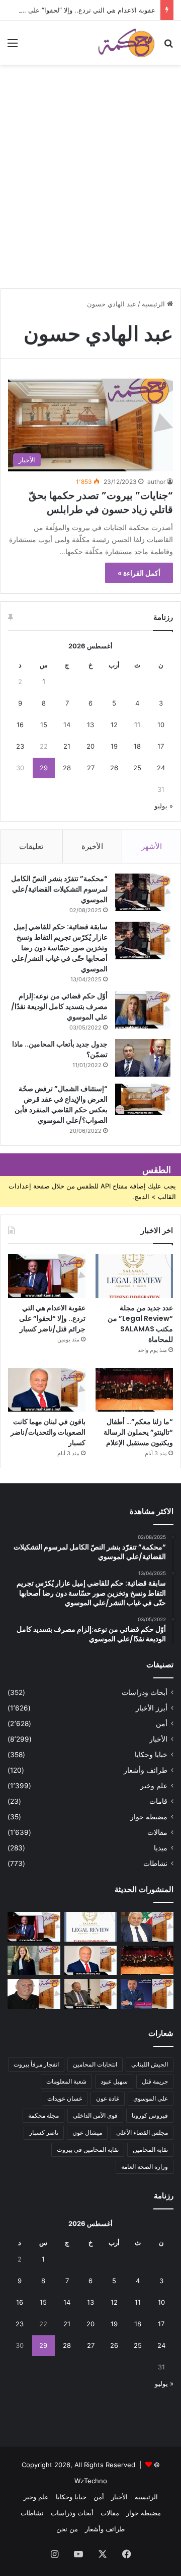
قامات (158, 1801)
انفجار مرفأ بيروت (36, 2064)
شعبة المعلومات (66, 2081)
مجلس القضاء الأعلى (142, 2132)
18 (137, 746)
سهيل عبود (114, 2081)
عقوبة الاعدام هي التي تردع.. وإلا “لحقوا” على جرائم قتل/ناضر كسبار (52, 1318)
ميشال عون (87, 2132)
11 (137, 725)
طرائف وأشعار (146, 1770)
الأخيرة (92, 846)
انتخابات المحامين (95, 2064)
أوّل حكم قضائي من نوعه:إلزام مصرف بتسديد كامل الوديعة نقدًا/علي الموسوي (59, 1006)
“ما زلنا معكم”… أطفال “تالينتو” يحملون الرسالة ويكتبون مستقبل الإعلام (138, 1432)
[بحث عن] (168, 46)
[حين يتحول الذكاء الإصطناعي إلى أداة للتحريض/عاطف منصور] (147, 1927)
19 (114, 746)
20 (90, 746)
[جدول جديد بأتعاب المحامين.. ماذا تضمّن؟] (143, 1058)
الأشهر (152, 846)
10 (161, 725)
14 (67, 725)
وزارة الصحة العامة (145, 2167)
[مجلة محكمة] (126, 43)
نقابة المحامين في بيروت (88, 2150)
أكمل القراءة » (139, 573)
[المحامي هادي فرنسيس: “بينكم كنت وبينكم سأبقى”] (147, 1994)
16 (20, 725)
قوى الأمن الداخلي (95, 2115)
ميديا (161, 1848)
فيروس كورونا (150, 2115)
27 (91, 768)
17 (161, 746)
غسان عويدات (65, 2098)
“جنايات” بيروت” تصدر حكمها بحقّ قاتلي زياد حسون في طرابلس (101, 502)
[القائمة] (13, 46)
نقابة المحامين (150, 2150)
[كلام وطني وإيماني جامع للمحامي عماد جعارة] (34, 1994)
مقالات (157, 1832)
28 (67, 768)
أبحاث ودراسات (145, 1692)
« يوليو (164, 806)
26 (114, 768)
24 (161, 768)
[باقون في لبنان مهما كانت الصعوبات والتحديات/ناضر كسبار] (47, 1390)
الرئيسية (154, 304)
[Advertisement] (90, 191)
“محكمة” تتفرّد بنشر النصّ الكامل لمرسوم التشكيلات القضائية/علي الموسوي (59, 889)
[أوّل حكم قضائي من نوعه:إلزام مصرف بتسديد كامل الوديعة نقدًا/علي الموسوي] (143, 1010)
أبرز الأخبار (152, 1708)
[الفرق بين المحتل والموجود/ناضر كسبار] (91, 1994)
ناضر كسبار (44, 2132)
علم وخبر (154, 1786)
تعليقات (31, 846)
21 (67, 746)
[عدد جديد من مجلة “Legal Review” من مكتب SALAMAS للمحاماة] (134, 1276)
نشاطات (155, 1863)
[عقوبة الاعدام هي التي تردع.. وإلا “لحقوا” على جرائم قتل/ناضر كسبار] (47, 1276)
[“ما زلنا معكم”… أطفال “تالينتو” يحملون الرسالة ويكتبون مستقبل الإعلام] (134, 1390)
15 (44, 725)
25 (137, 768)
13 (90, 725)
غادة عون (108, 2098)
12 (114, 725)
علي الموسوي (151, 2098)
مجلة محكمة (43, 2115)
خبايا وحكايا (151, 1755)
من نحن (67, 2529)
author (156, 482)
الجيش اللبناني (150, 2064)
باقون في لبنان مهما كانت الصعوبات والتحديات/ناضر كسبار (48, 1432)
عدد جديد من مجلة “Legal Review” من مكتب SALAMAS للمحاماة (140, 1324)
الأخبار (158, 1739)
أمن (162, 1724)
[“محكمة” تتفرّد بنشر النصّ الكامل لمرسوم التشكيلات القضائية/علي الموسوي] (143, 892)
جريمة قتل (155, 2081)
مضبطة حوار (149, 1817)
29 (44, 768)
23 (20, 746)
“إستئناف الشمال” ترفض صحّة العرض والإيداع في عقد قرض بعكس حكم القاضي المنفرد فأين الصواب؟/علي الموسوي (61, 1104)
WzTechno (91, 2481)
